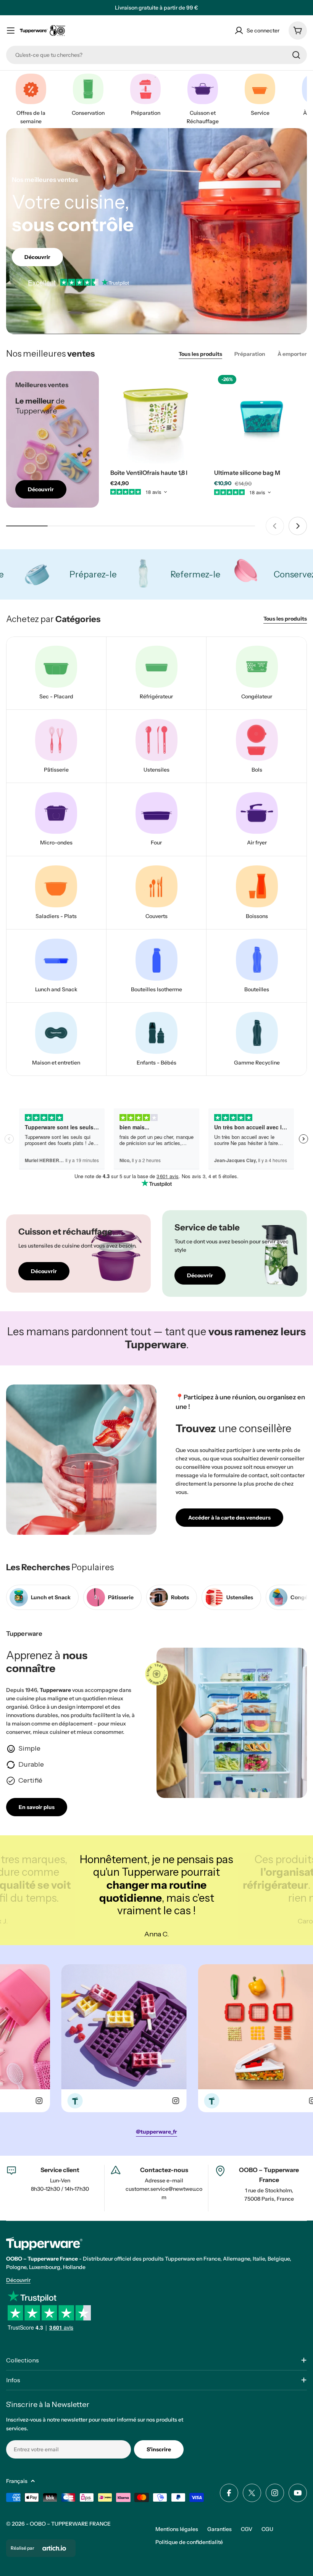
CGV (247, 2529)
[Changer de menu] (11, 31)
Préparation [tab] (250, 354)
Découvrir (18, 2280)
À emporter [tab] (292, 354)
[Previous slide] (275, 526)
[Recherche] (296, 55)
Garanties (219, 2529)
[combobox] (156, 55)
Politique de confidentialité (189, 2542)
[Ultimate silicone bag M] (261, 417)
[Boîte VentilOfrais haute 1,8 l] (157, 417)
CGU (267, 2529)
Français (17, 2481)
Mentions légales (177, 2529)
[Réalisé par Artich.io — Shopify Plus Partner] (54, 2548)
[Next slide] (298, 526)
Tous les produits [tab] (200, 354)
